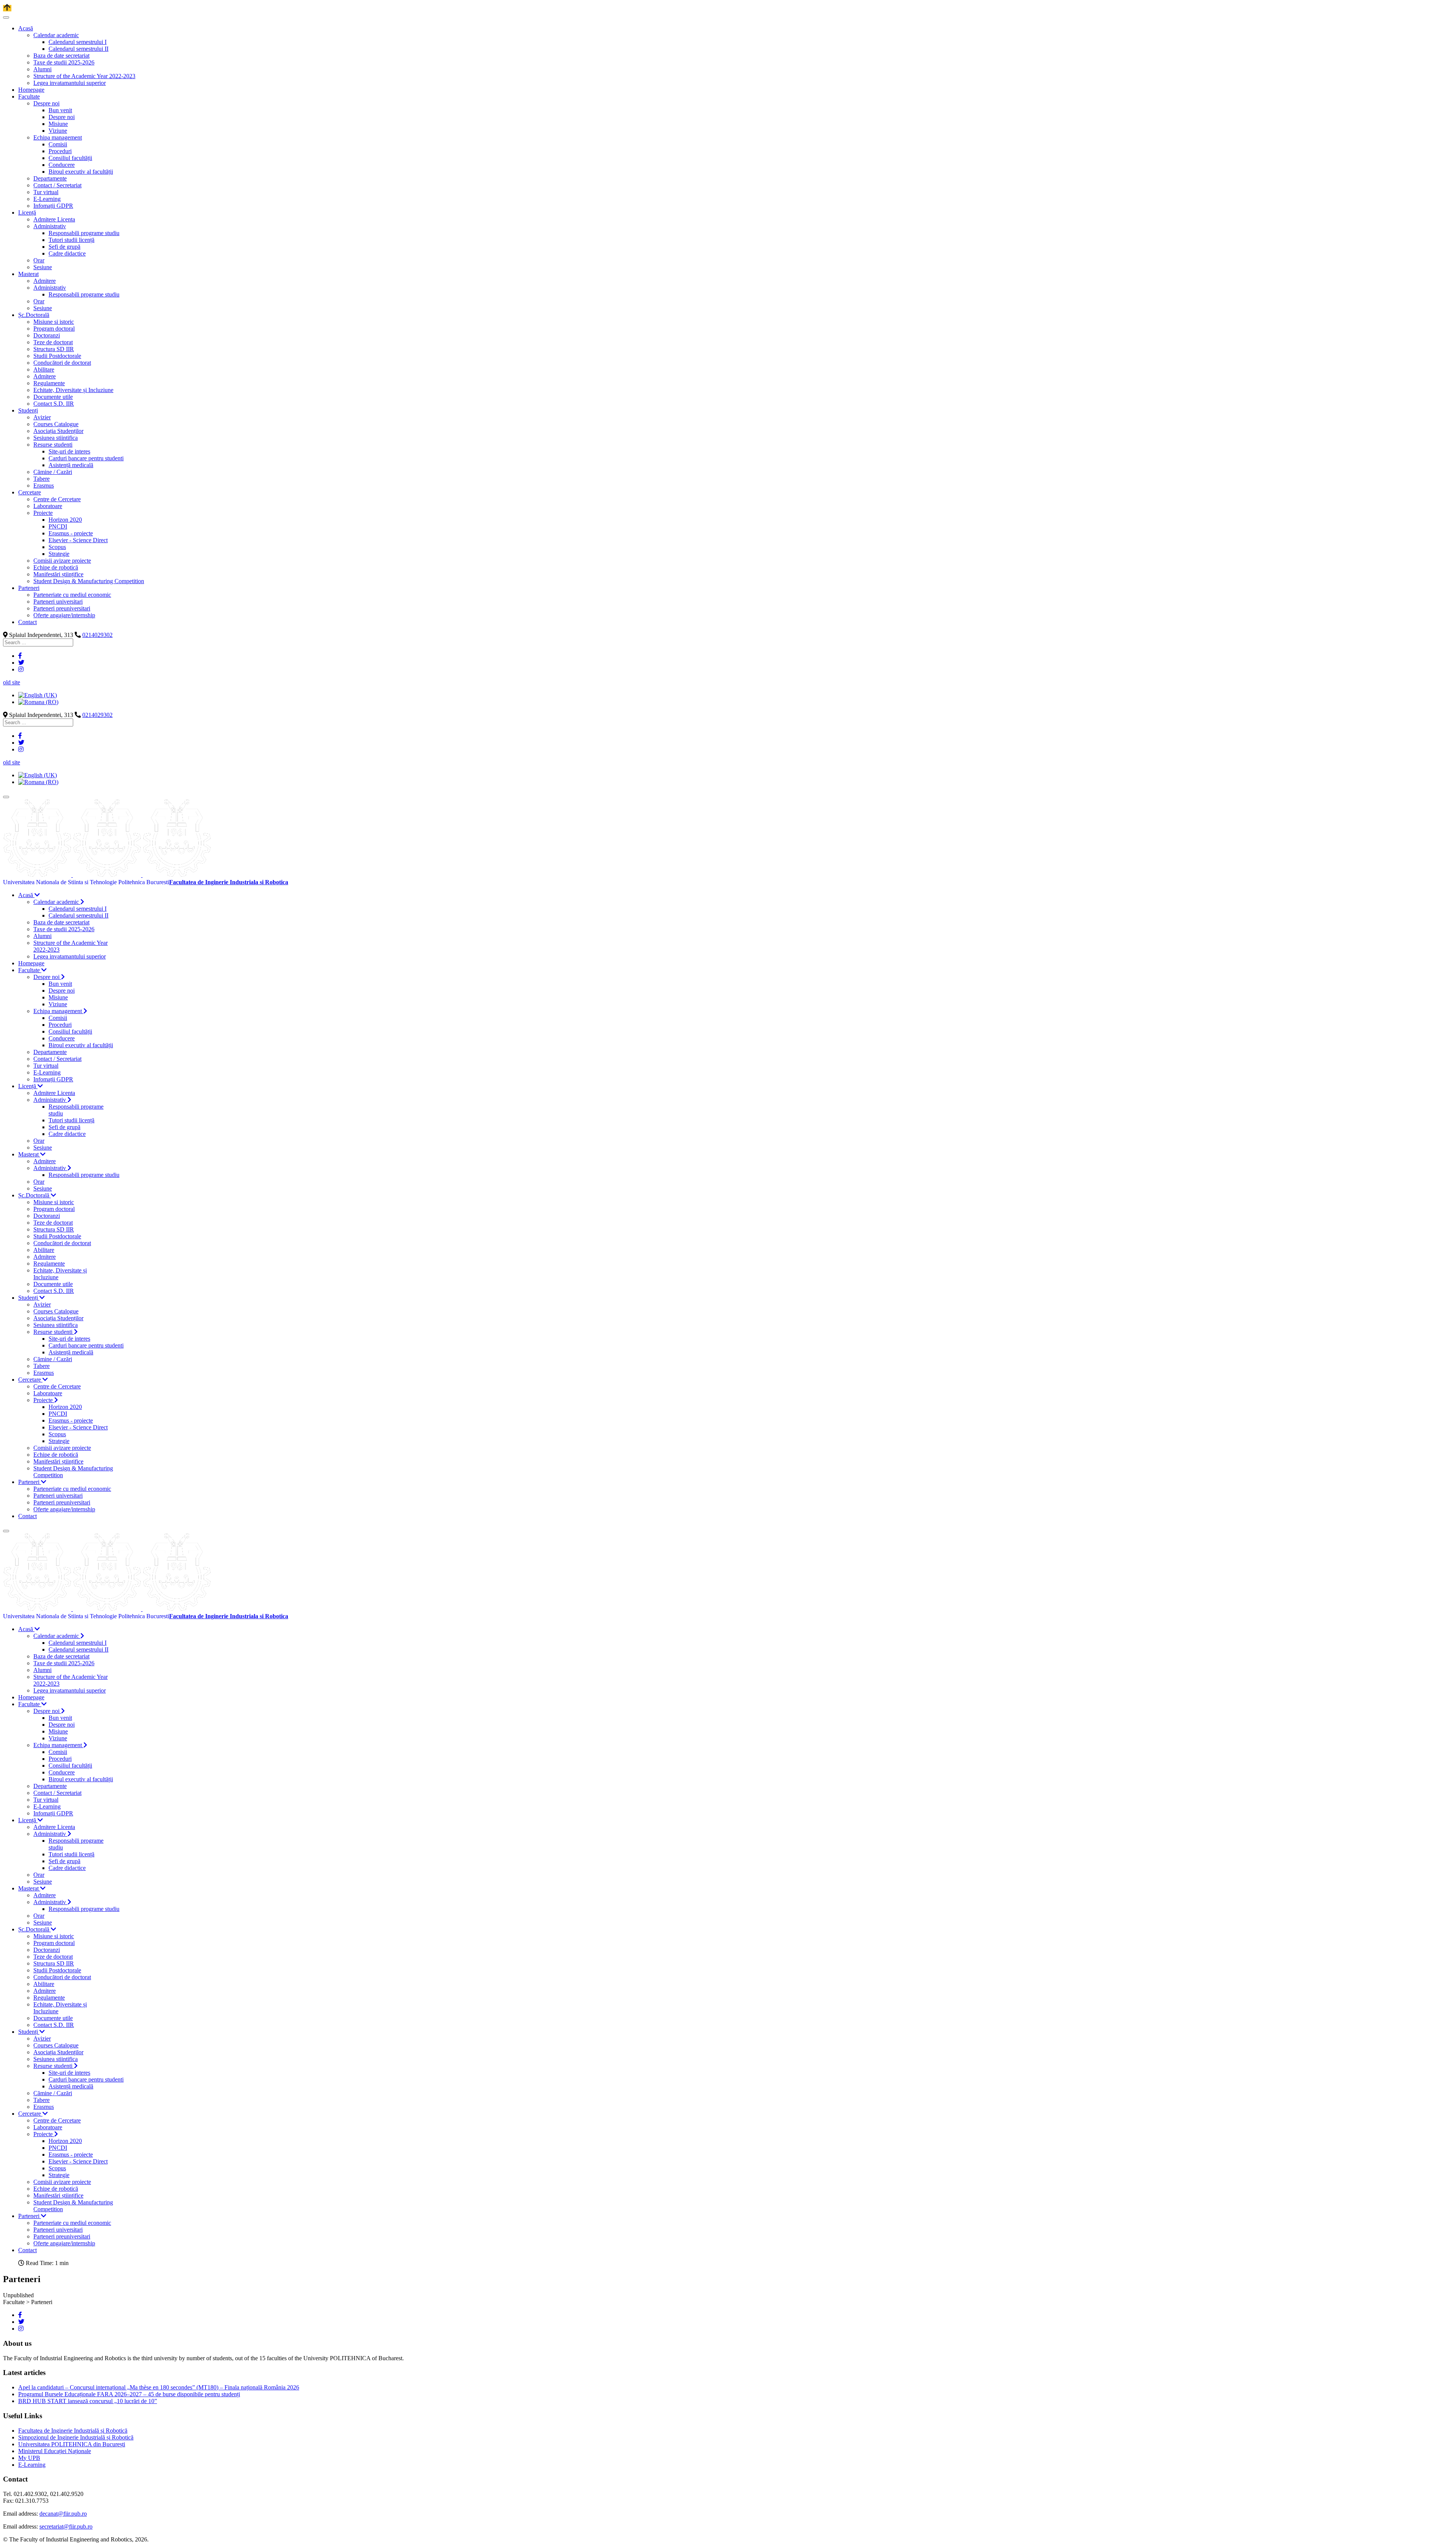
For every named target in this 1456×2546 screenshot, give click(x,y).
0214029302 (97, 635)
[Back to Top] (7, 8)
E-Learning (32, 2465)
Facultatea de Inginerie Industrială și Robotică (73, 2431)
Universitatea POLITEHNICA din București (72, 2444)
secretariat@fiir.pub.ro (66, 2526)
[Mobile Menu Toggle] (6, 17)
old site (12, 682)
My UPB (29, 2458)
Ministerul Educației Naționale (55, 2451)
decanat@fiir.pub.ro (63, 2514)
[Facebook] (20, 656)
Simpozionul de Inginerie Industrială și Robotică (76, 2437)
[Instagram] (21, 669)
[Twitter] (21, 663)
